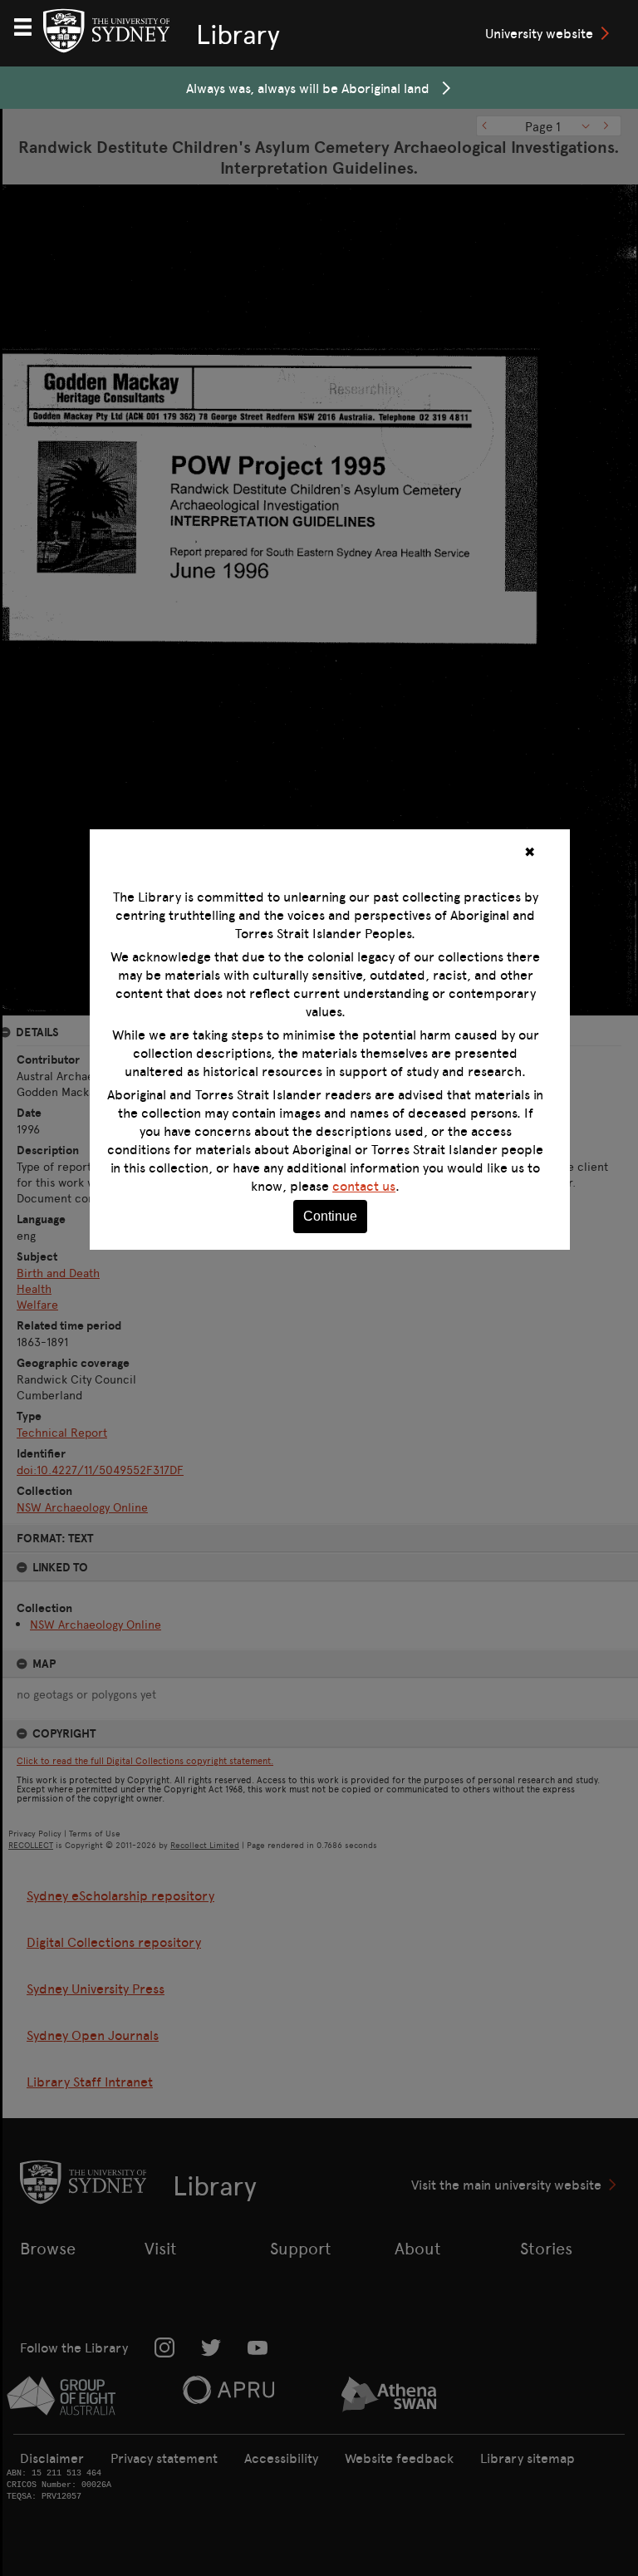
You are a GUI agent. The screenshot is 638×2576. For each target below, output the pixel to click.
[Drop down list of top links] (30, 25)
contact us (364, 1186)
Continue (330, 1216)
